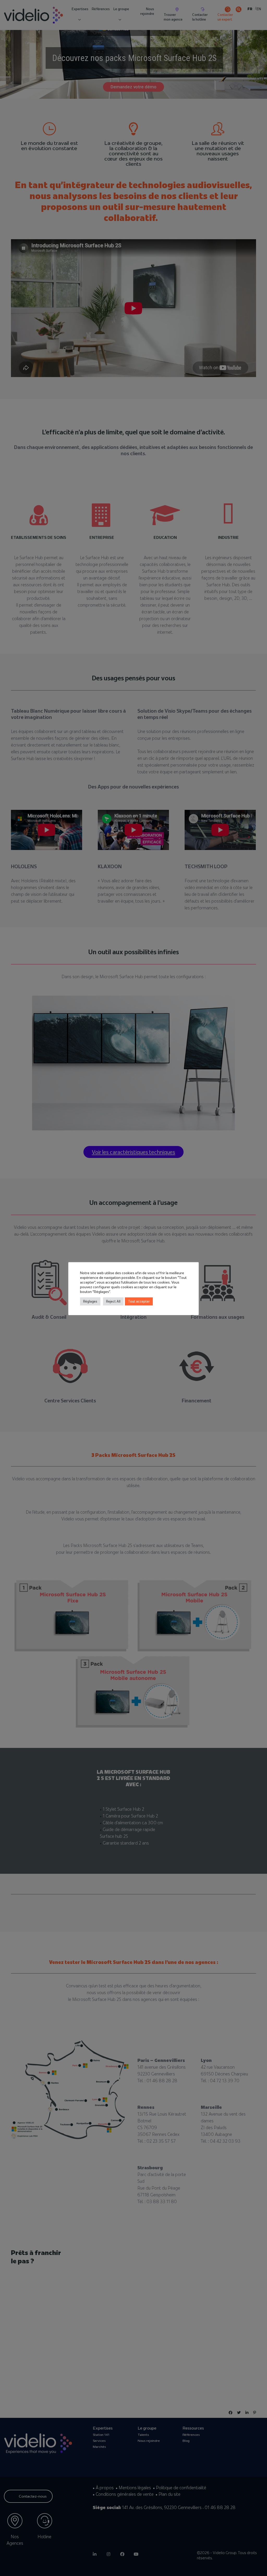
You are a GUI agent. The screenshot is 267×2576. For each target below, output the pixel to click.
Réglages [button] (90, 1301)
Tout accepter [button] (139, 1301)
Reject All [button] (113, 1301)
